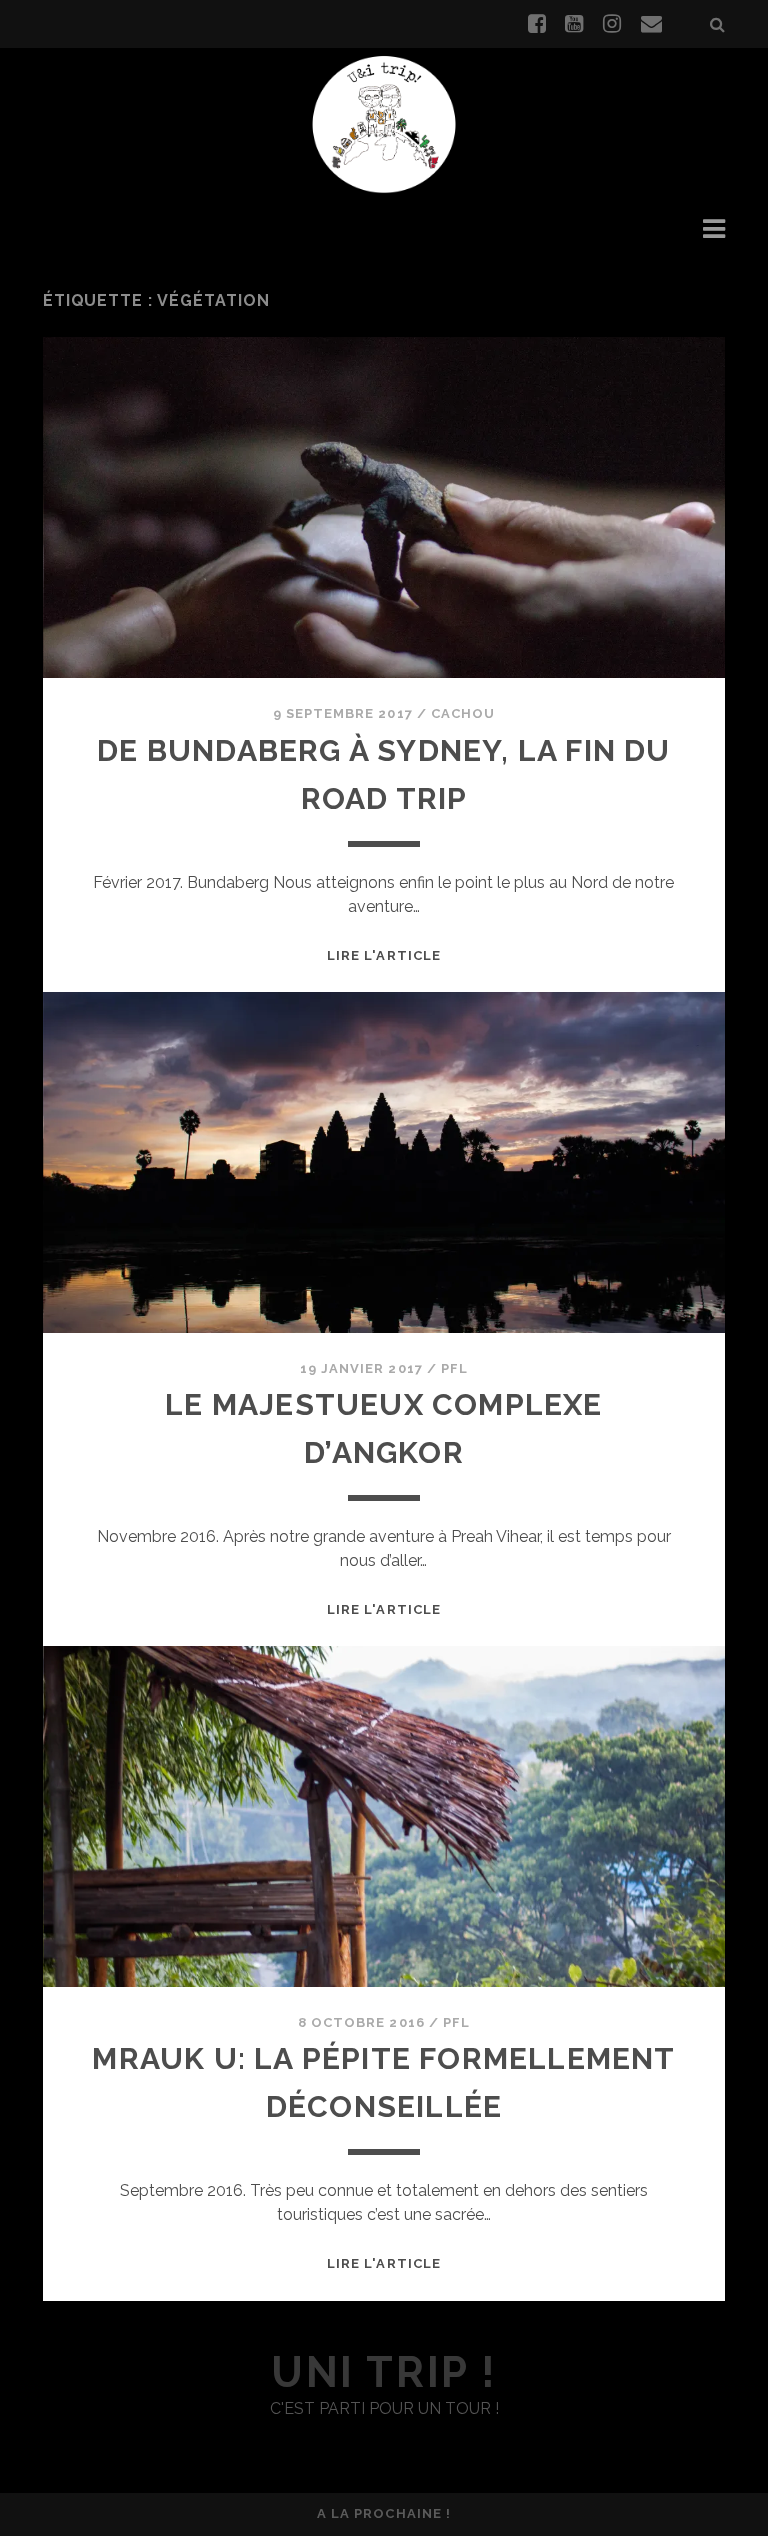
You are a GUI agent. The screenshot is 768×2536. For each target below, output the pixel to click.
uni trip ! (383, 2372)
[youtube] (574, 24)
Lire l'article (384, 955)
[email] (651, 24)
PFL (454, 1368)
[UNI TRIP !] (384, 123)
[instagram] (612, 24)
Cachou (463, 713)
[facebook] (537, 24)
